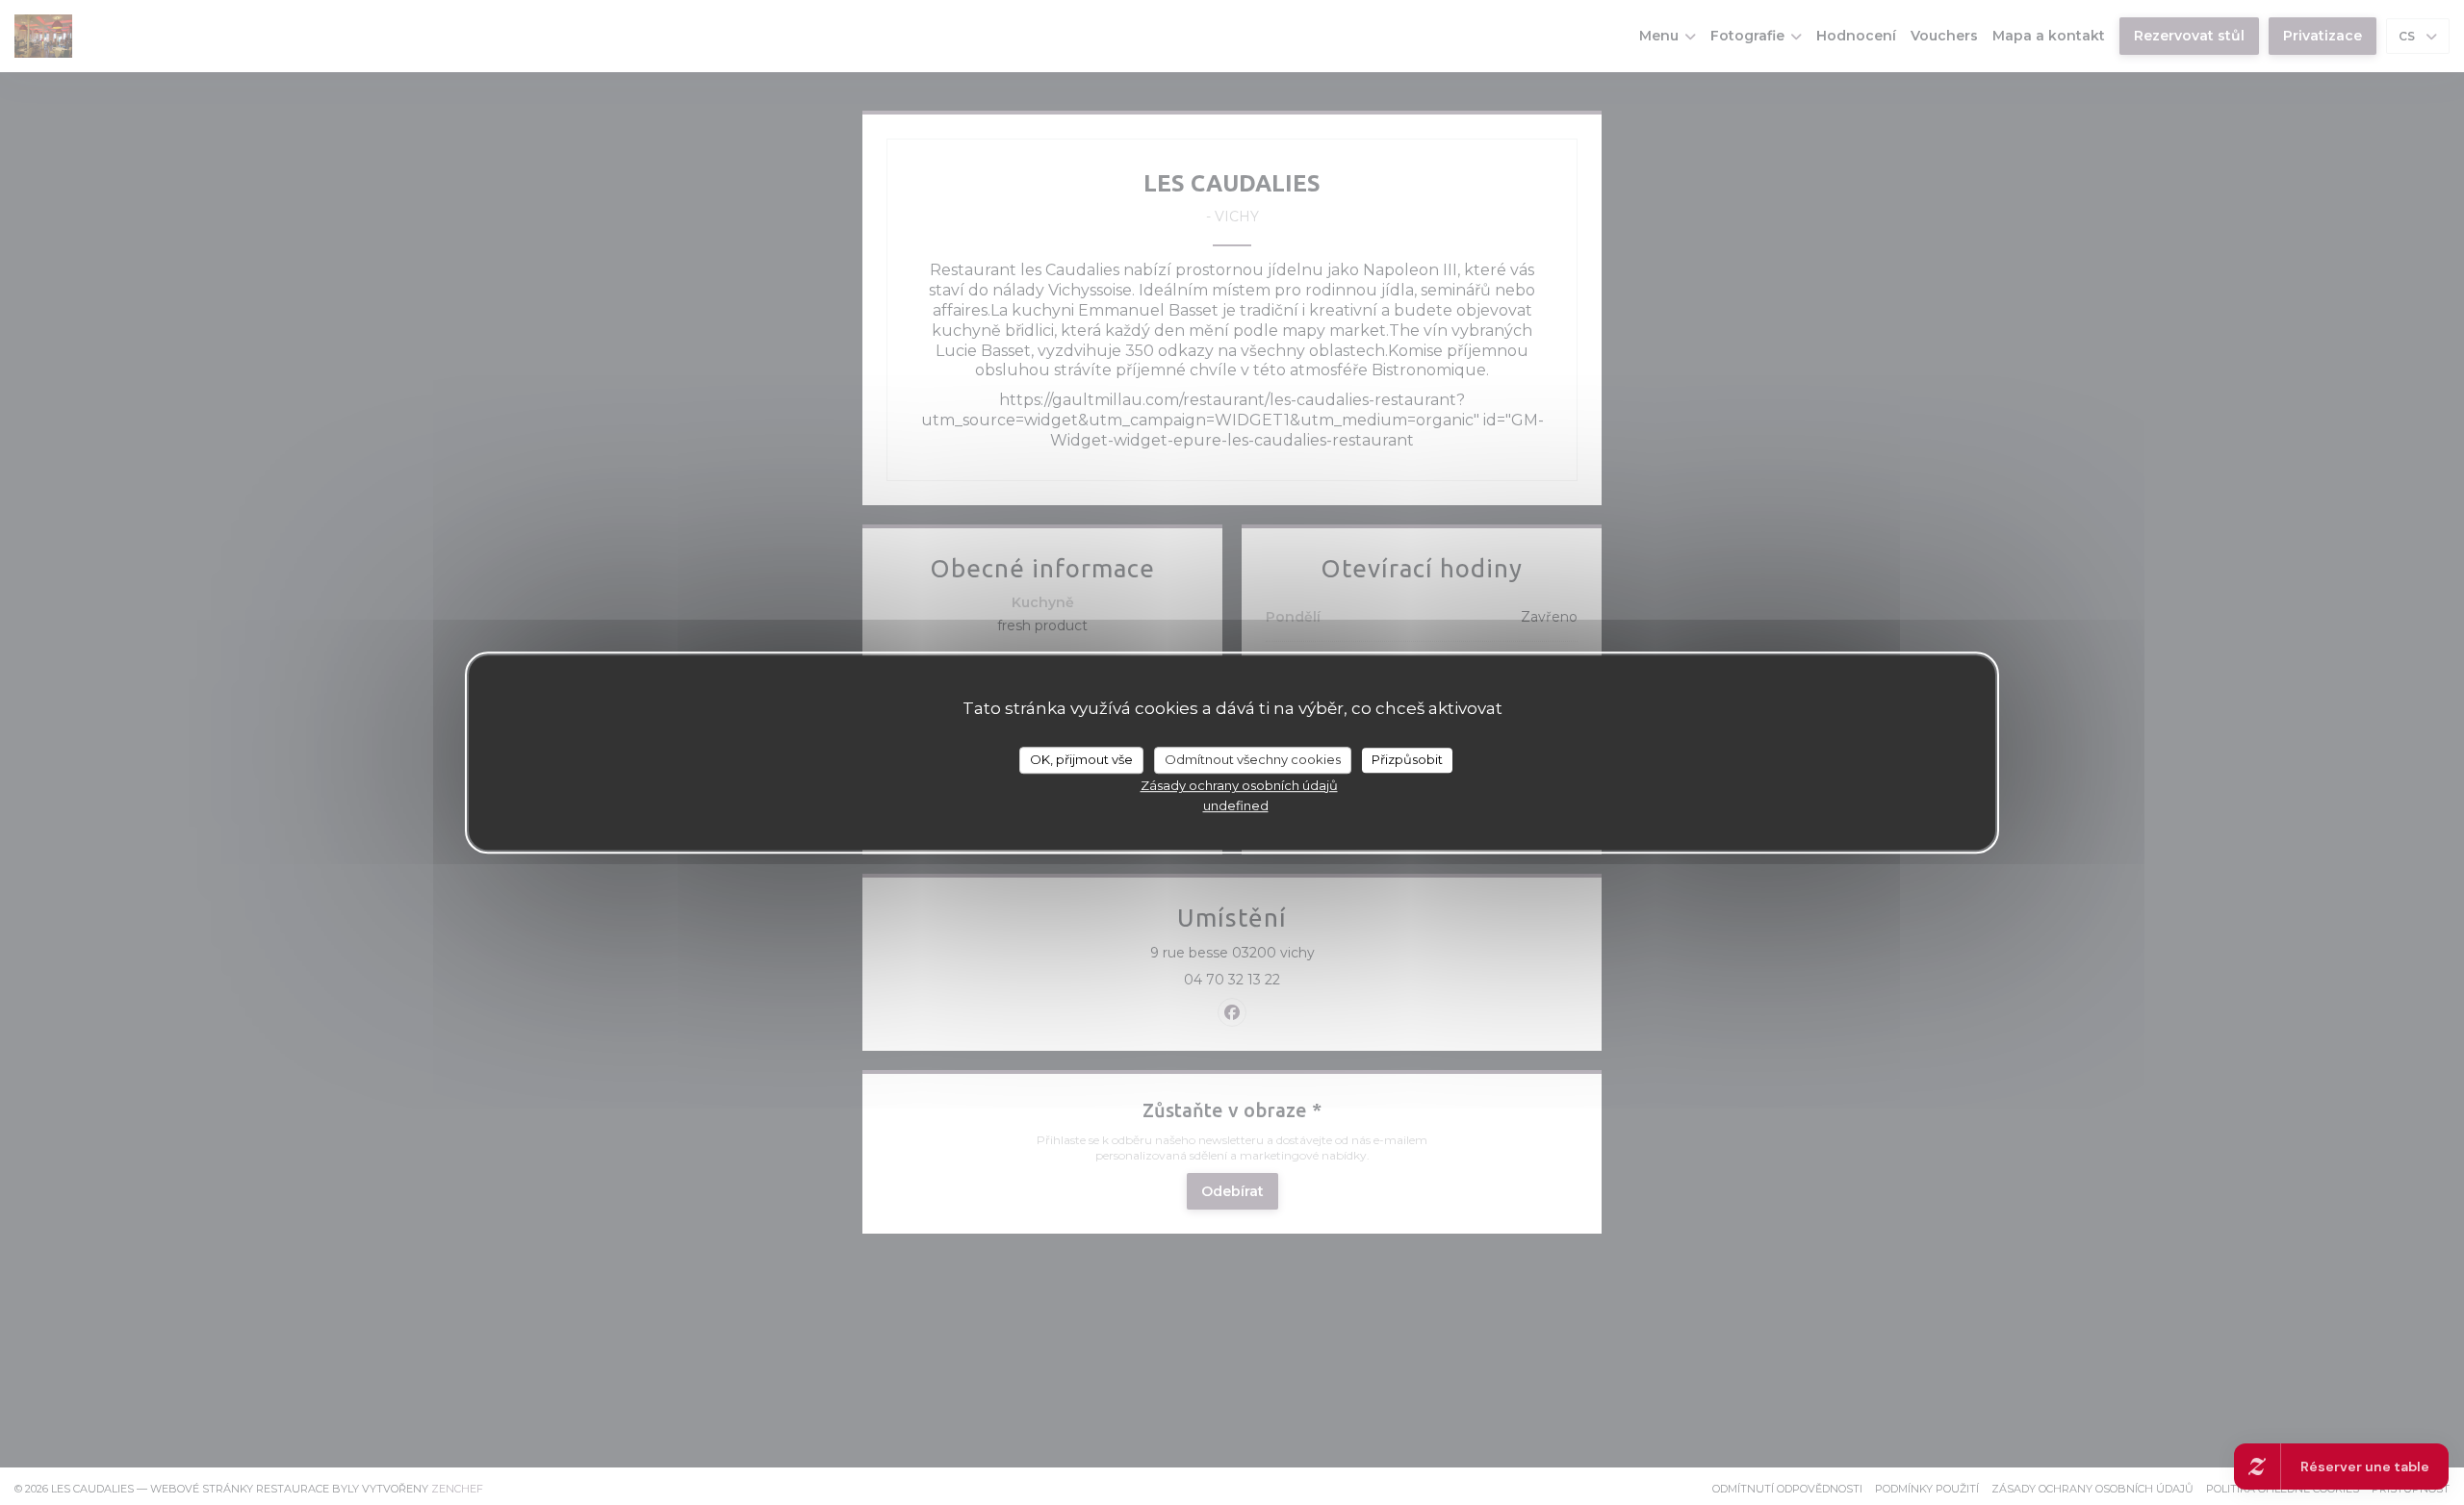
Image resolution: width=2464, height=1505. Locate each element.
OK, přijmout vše (1081, 759)
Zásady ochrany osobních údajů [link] (1239, 785)
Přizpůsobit (1407, 759)
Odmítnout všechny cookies (1253, 759)
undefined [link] (1236, 805)
